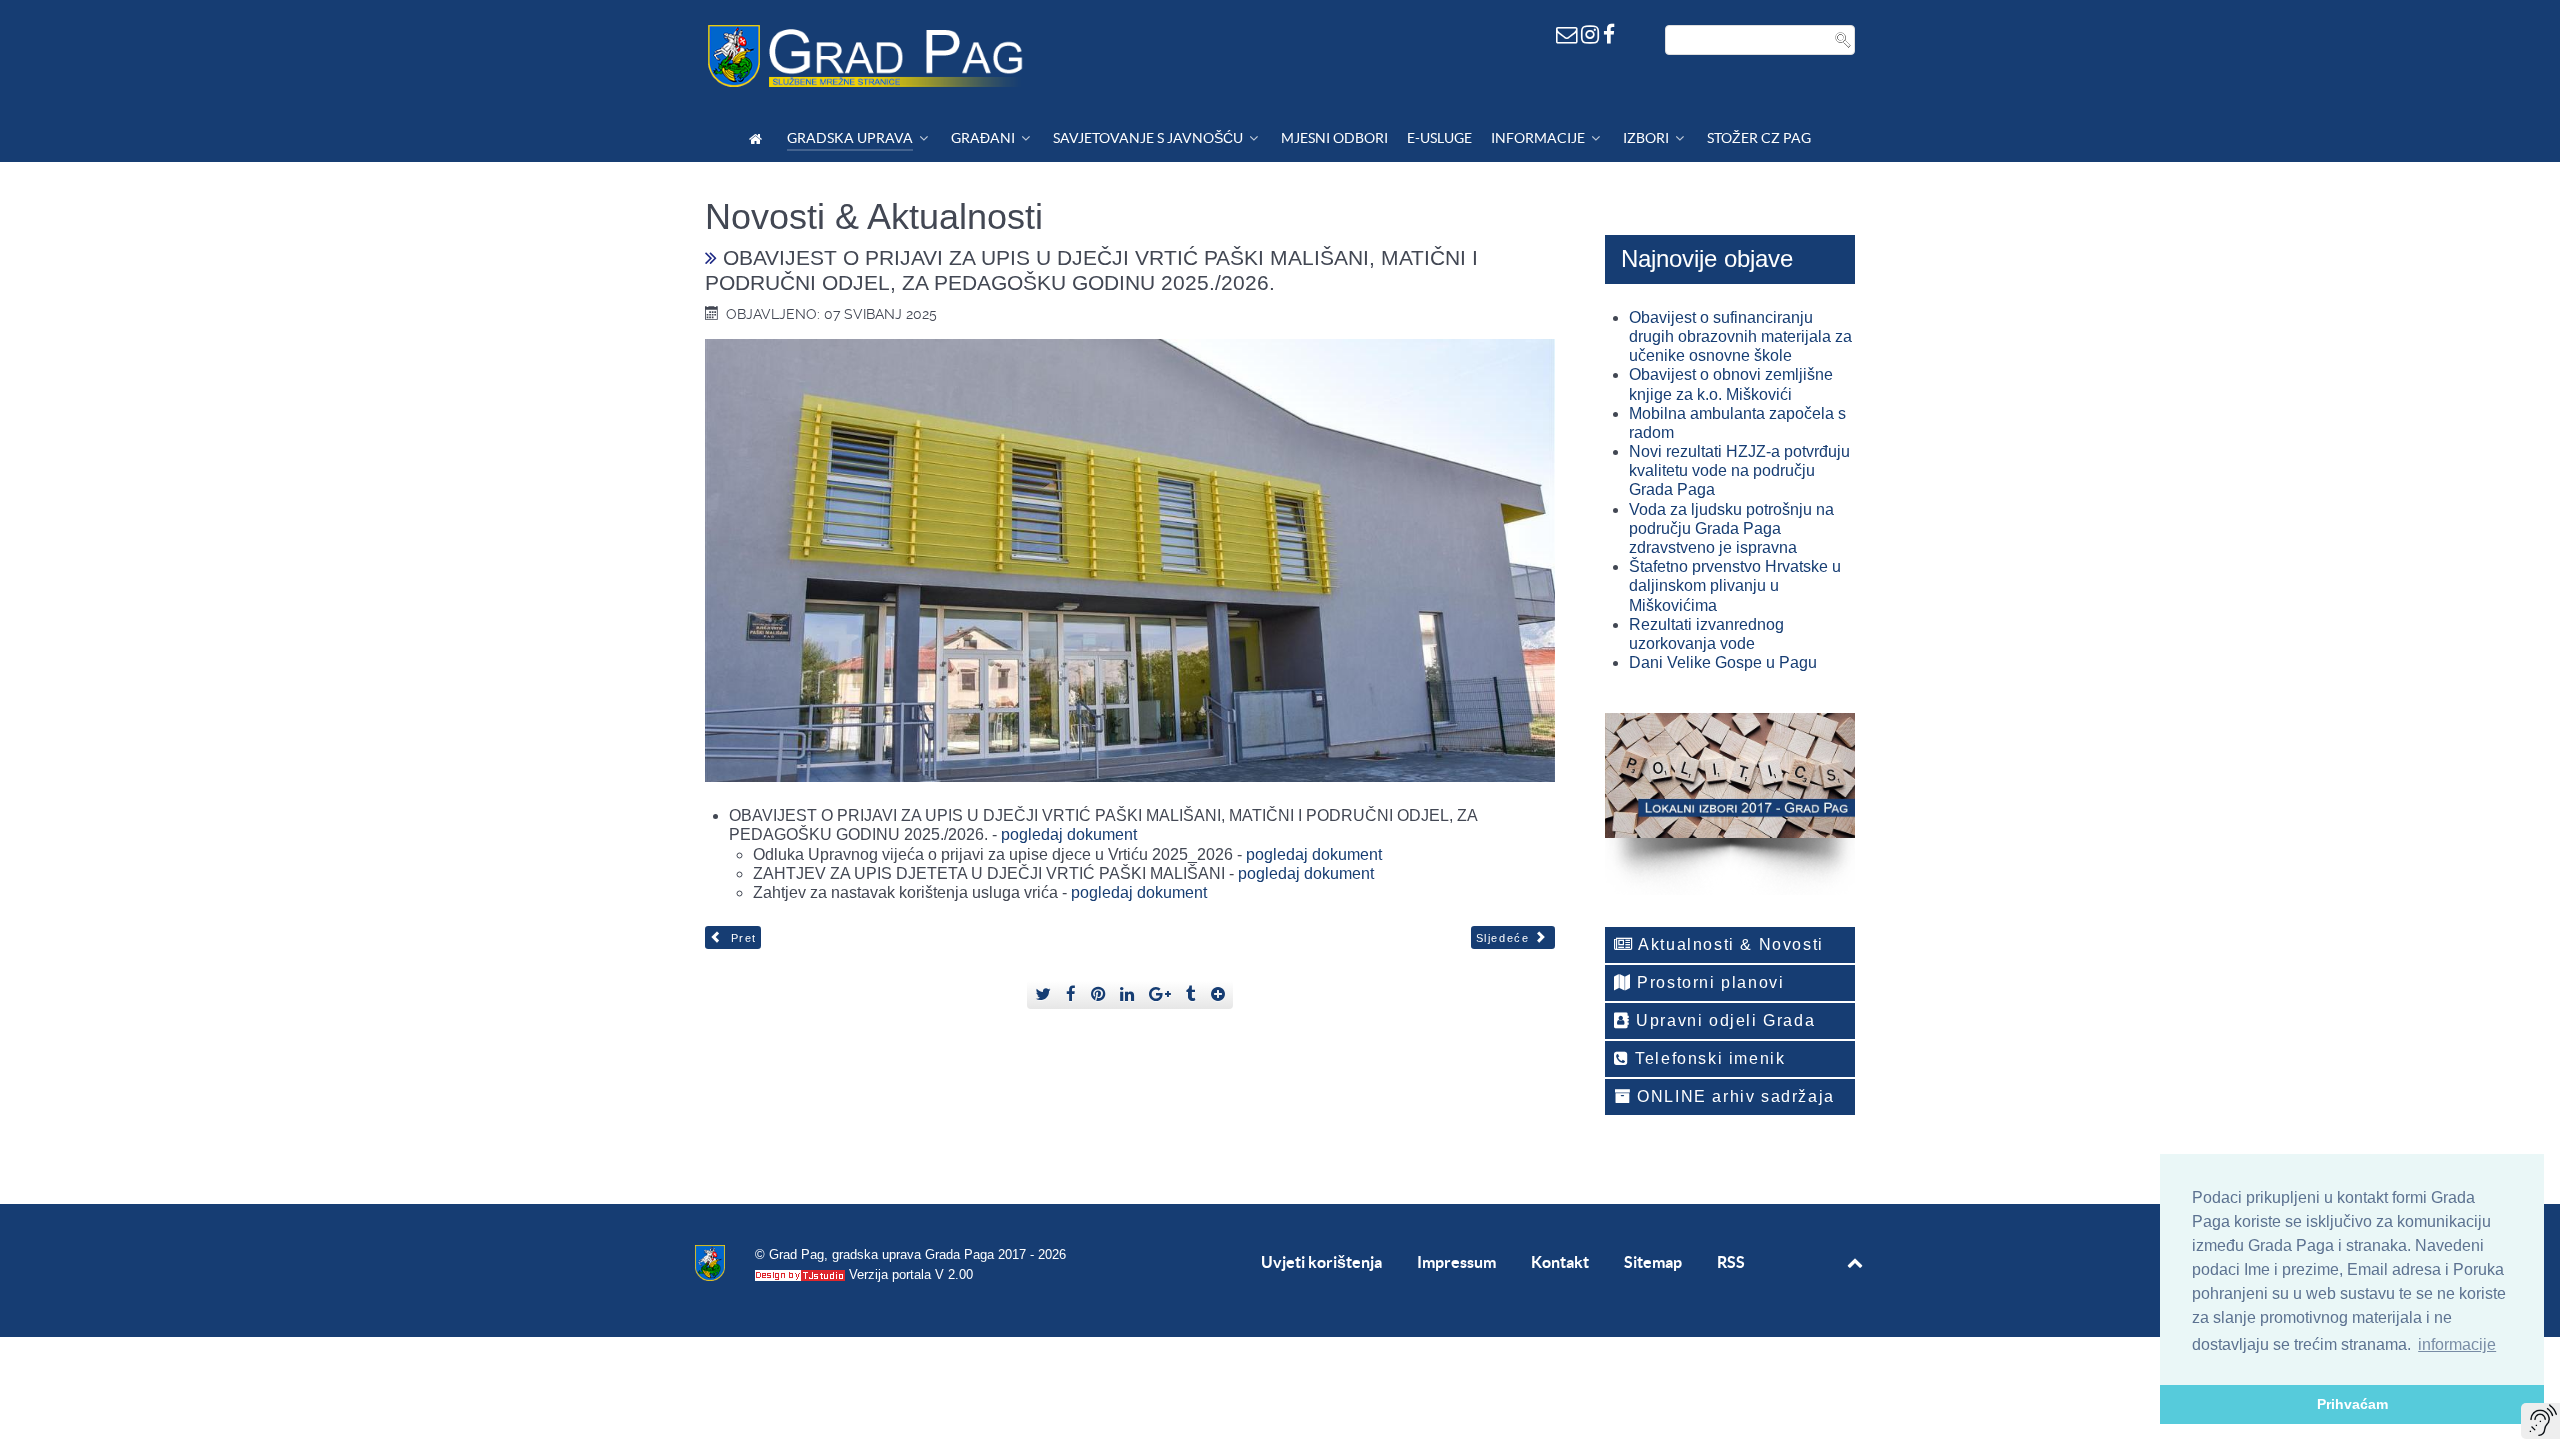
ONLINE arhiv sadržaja (1733, 1096)
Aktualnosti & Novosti (1729, 944)
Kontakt (1560, 1262)
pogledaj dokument (1069, 834)
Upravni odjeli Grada (1723, 1020)
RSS (1731, 1262)
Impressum (1456, 1262)
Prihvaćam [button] (2352, 1404)
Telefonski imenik (1708, 1058)
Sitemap (1653, 1262)
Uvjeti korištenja (1321, 1262)
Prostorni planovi (1708, 982)
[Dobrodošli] (758, 138)
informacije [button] (2457, 1344)
